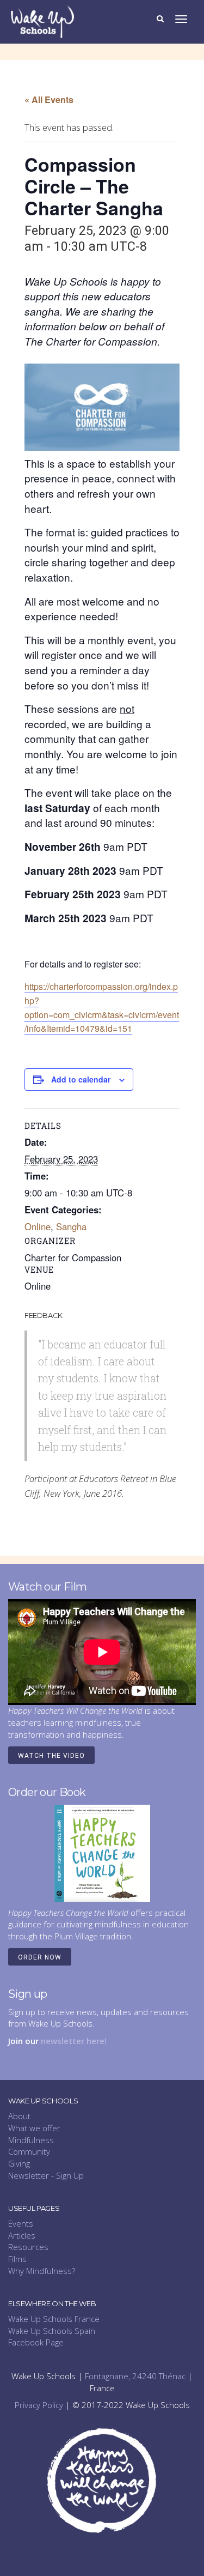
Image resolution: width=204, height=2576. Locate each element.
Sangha (71, 1226)
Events (21, 2223)
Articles (22, 2235)
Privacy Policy (39, 2405)
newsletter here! (74, 2041)
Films (17, 2259)
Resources (28, 2247)
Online (38, 1226)
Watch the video (51, 1756)
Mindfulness (31, 2140)
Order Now (40, 1957)
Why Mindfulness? (42, 2271)
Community (29, 2151)
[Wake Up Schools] (42, 21)
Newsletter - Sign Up (46, 2175)
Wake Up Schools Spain (52, 2331)
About (19, 2116)
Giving (19, 2163)
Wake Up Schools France (54, 2319)
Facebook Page (36, 2342)
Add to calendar (81, 1079)
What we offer (34, 2128)
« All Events (49, 99)
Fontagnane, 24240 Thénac (135, 2376)
